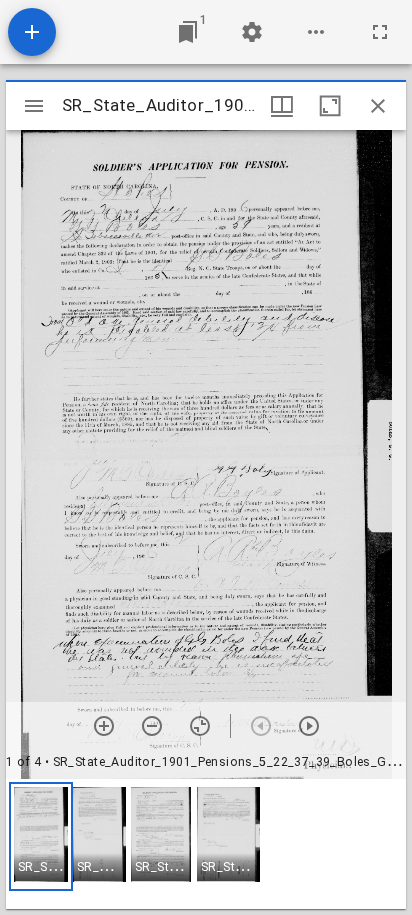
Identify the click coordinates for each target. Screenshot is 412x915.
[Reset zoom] (200, 726)
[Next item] (309, 726)
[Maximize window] (330, 106)
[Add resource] (32, 32)
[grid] (206, 844)
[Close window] (378, 106)
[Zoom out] (152, 726)
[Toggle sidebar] (34, 106)
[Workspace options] (316, 32)
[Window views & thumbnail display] (282, 106)
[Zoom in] (104, 726)
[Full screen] (380, 32)
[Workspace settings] (252, 32)
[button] (41, 836)
